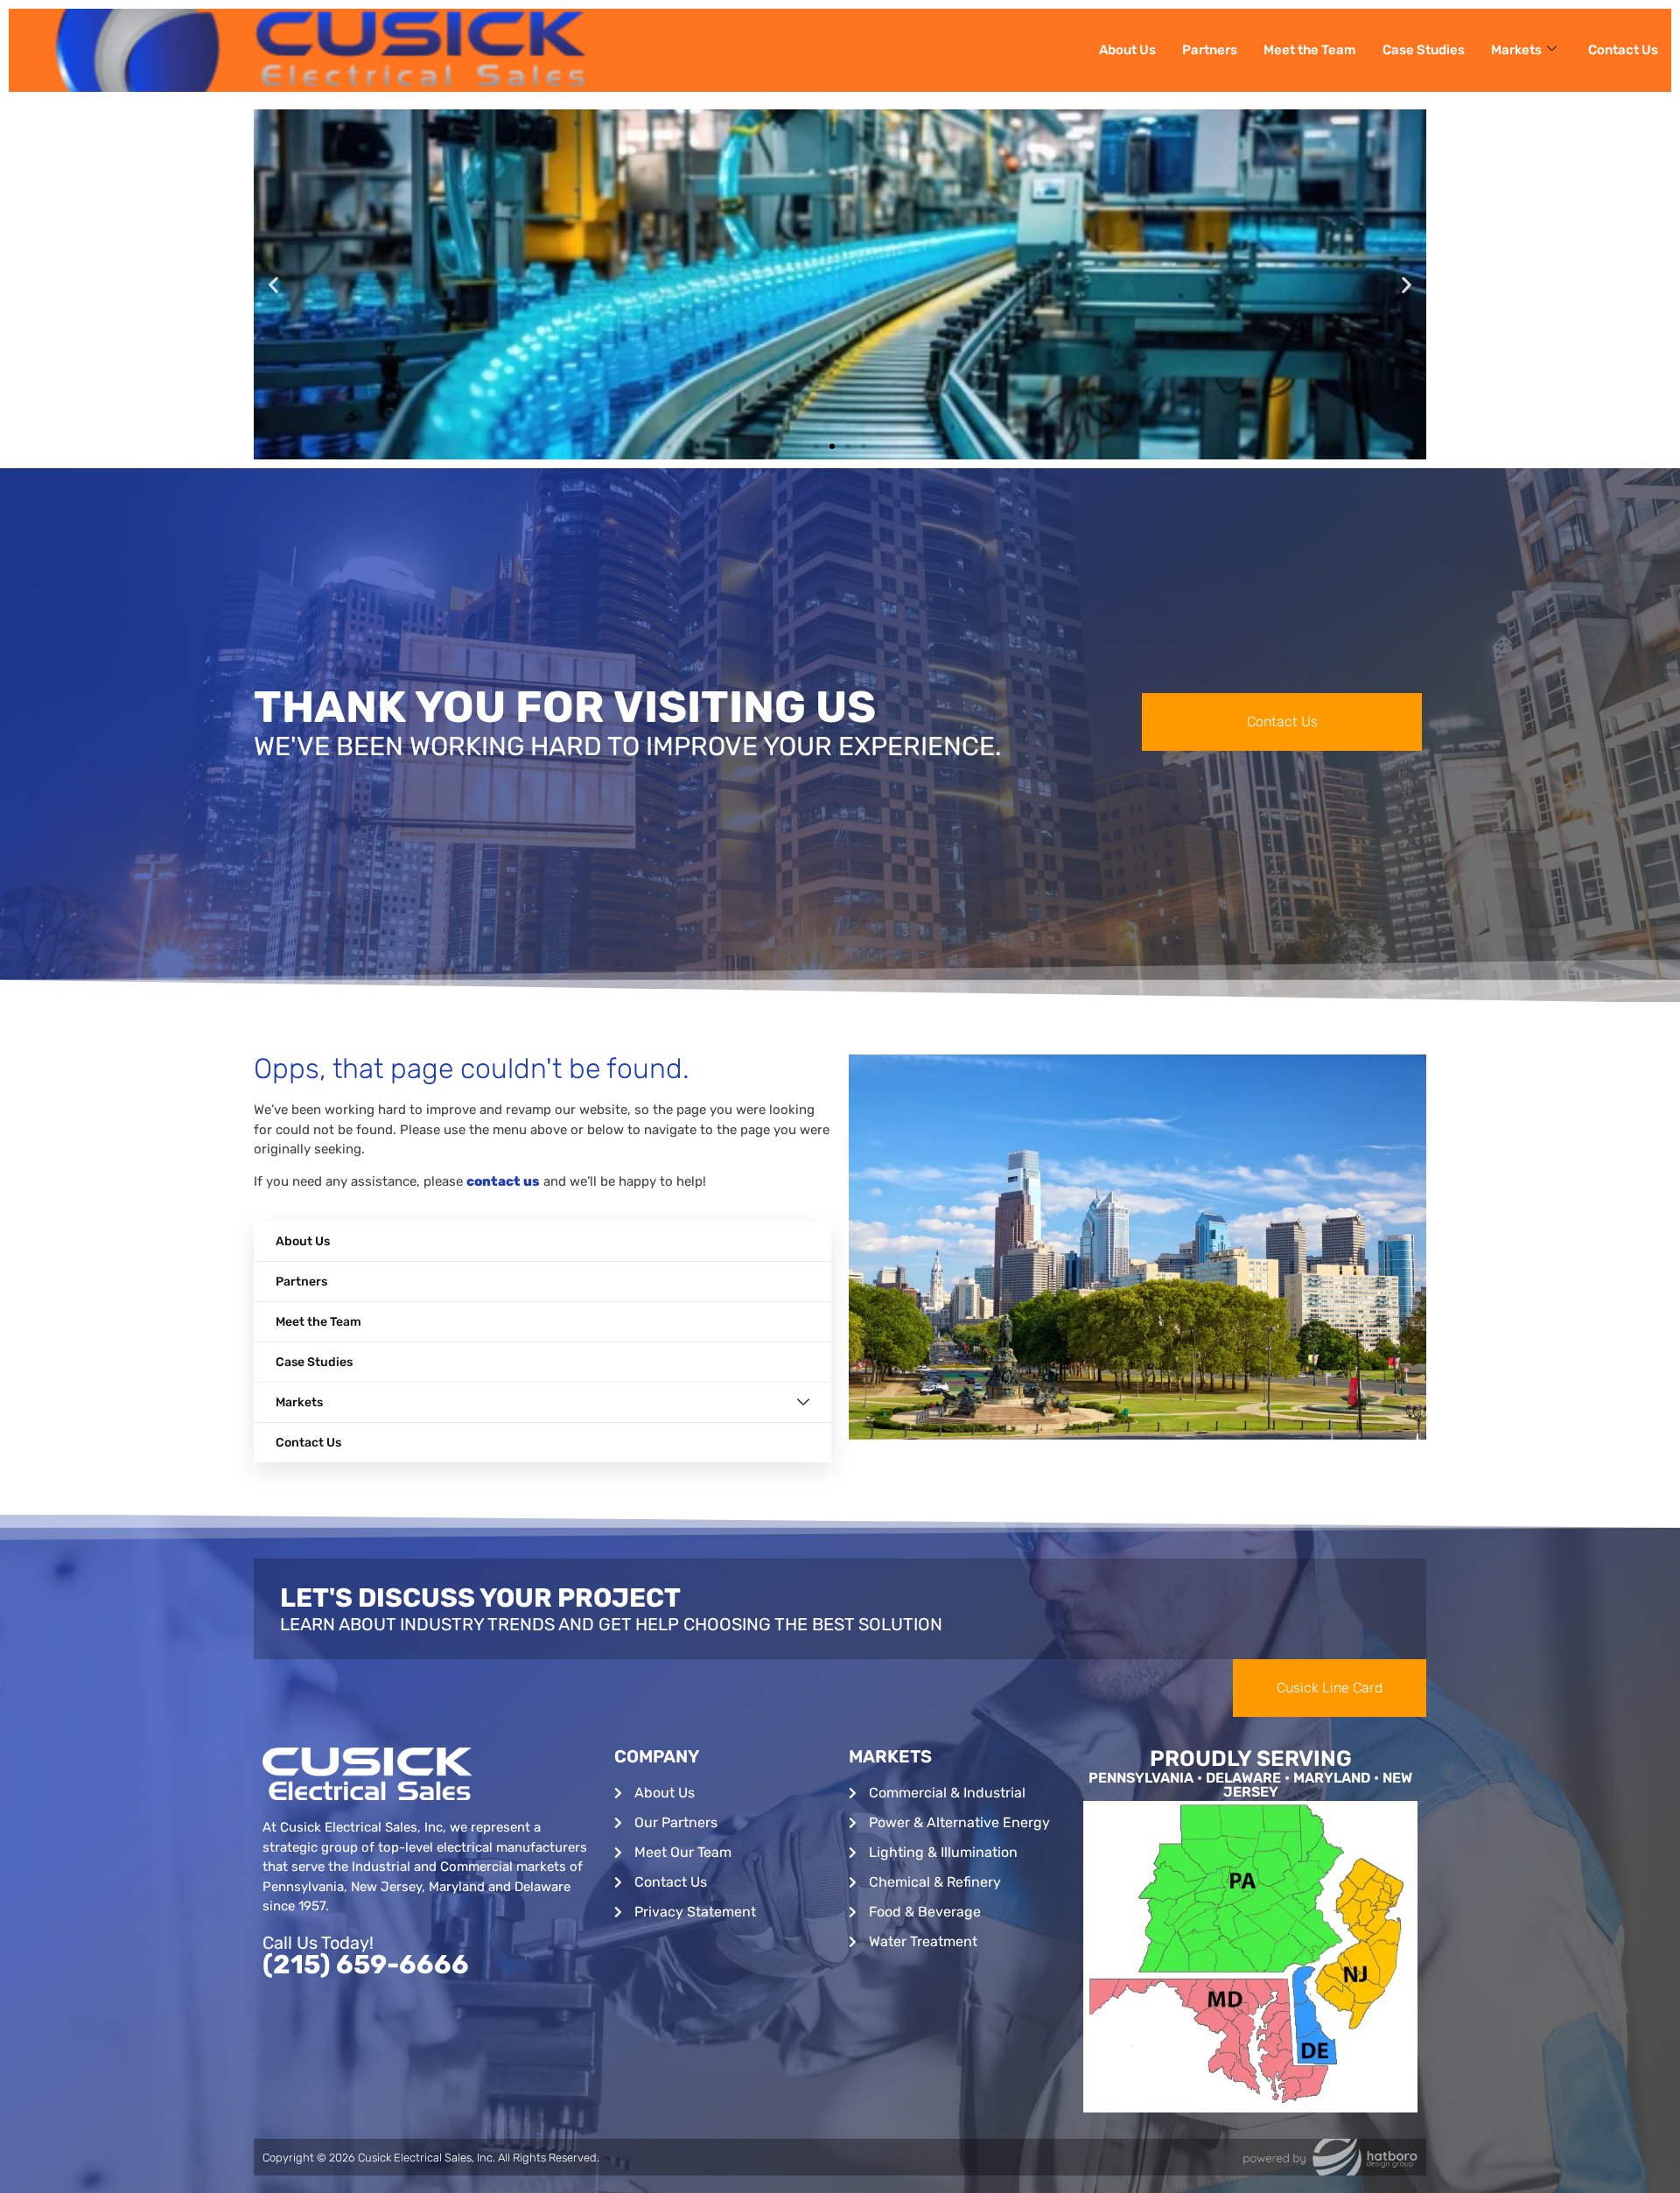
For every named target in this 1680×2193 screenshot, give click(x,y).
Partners (1210, 50)
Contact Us (1623, 50)
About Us (1127, 50)
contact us (503, 1181)
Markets (1516, 50)
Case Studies (1424, 50)
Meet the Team (1310, 50)
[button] (273, 285)
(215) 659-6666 (366, 1965)
